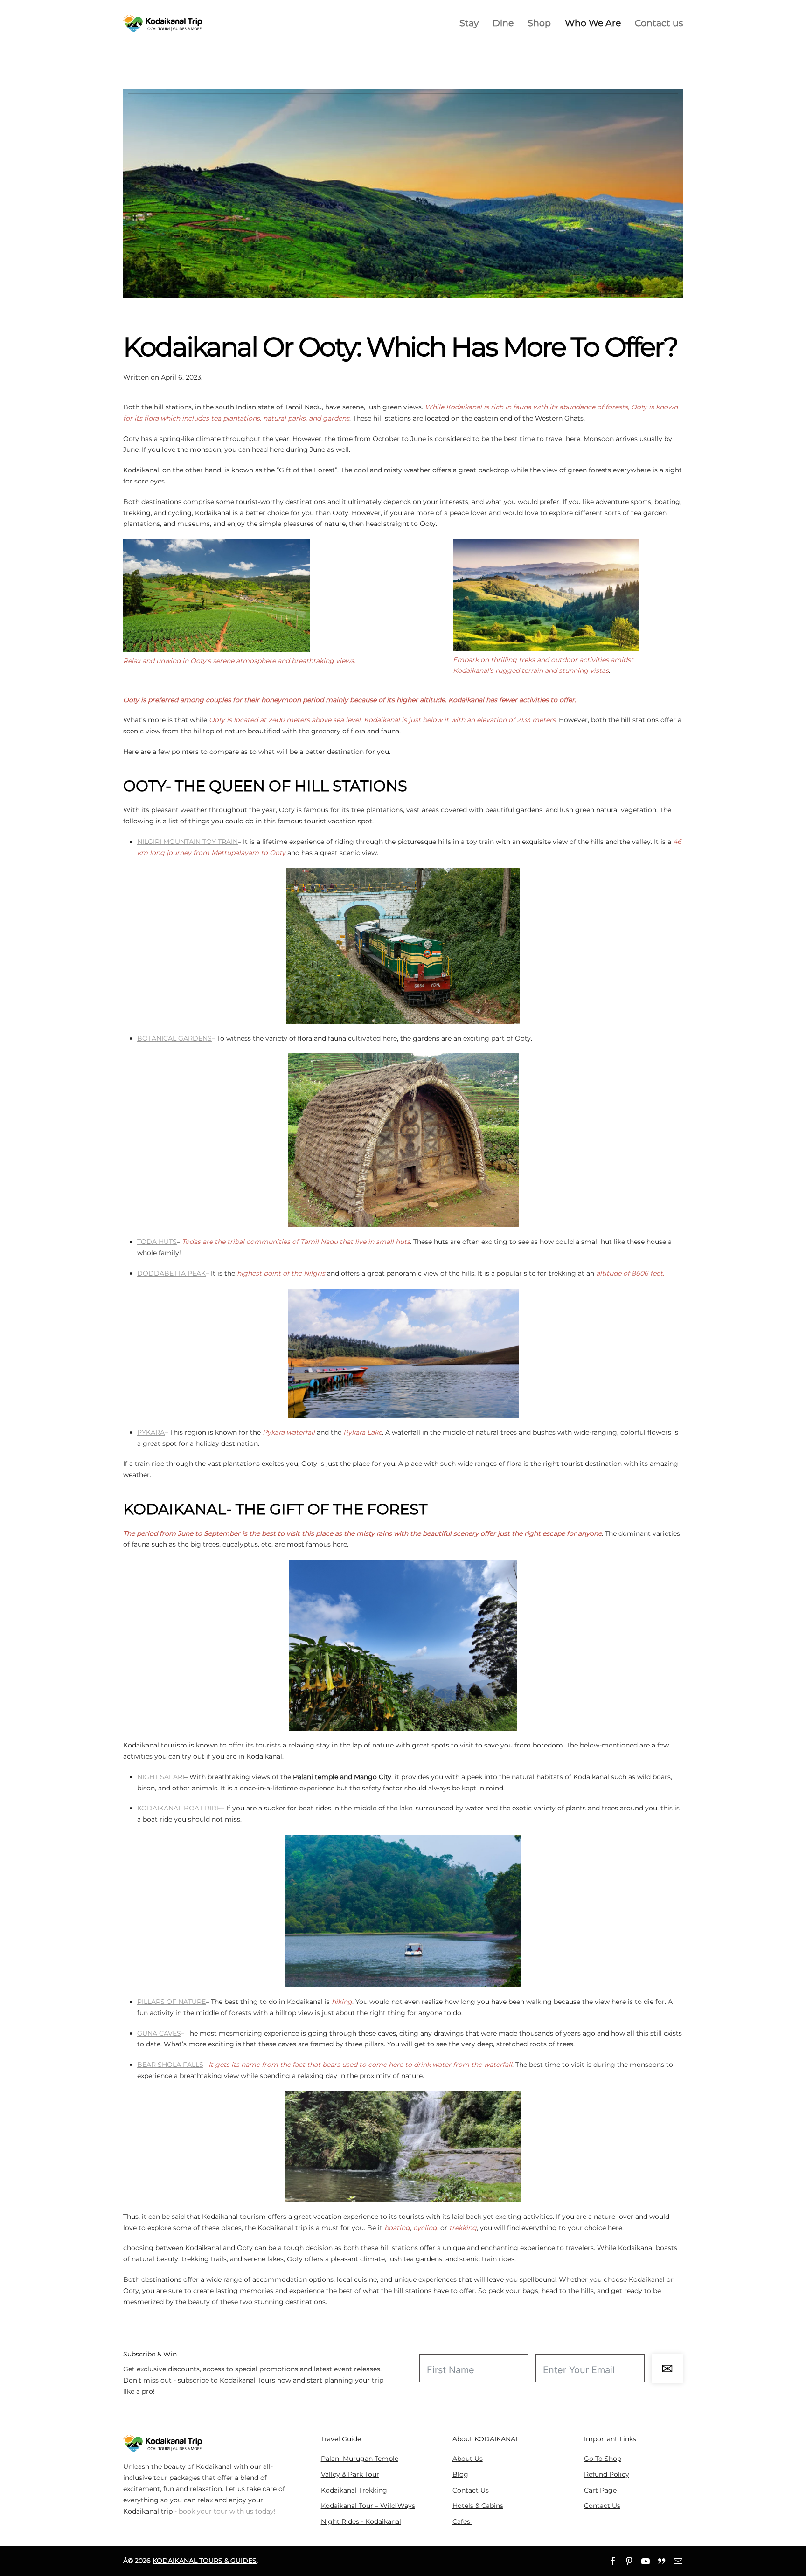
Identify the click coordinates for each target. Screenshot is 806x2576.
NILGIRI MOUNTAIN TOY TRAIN (188, 842)
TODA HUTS (157, 1242)
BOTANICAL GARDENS (174, 1038)
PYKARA (151, 1432)
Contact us (659, 23)
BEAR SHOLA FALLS (170, 2065)
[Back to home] (163, 23)
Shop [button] (539, 23)
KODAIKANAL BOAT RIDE (179, 1808)
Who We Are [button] (593, 23)
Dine (503, 23)
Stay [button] (469, 23)
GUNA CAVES (159, 2033)
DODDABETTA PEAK (171, 1273)
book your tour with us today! (227, 2511)
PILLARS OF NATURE (171, 2002)
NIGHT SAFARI (161, 1777)
